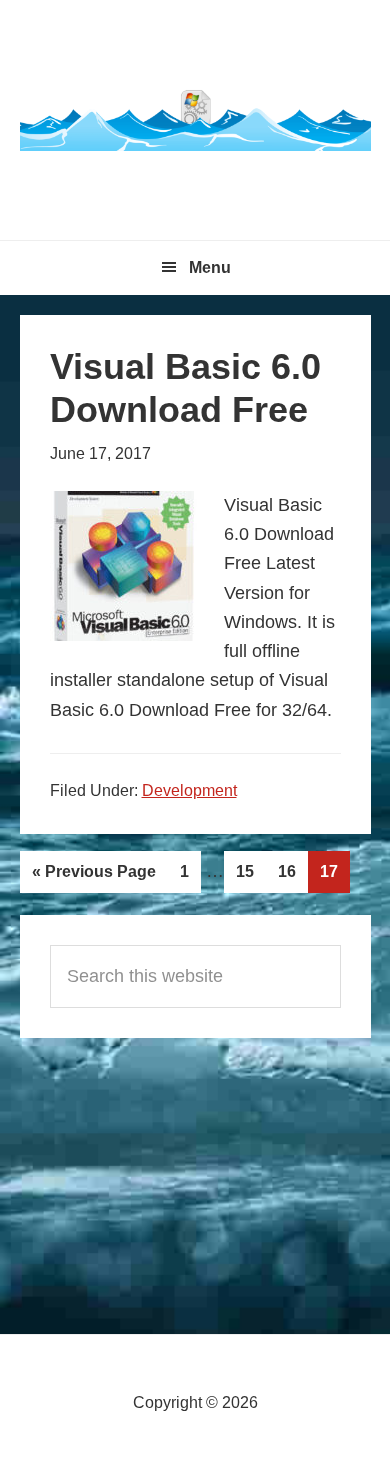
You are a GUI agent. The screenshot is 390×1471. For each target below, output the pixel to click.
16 (292, 877)
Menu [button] (210, 267)
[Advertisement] (195, 1173)
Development (189, 790)
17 (334, 877)
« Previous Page (93, 878)
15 (250, 877)
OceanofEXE (195, 120)
